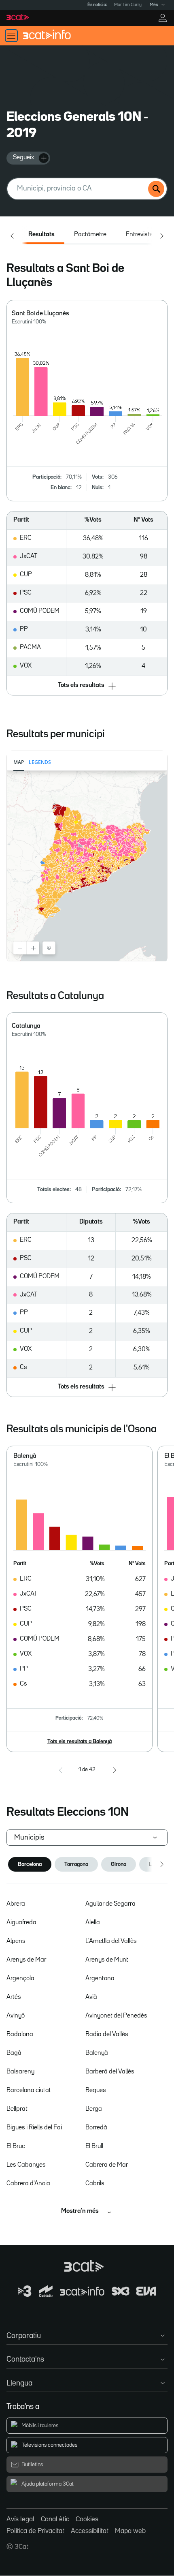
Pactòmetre (90, 235)
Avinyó (16, 2016)
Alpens (16, 1941)
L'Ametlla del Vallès (111, 1941)
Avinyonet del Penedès (116, 2016)
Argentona (100, 1979)
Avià (91, 1997)
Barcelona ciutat (29, 2090)
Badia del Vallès (107, 2035)
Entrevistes (141, 235)
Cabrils (95, 2184)
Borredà (96, 2128)
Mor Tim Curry (128, 5)
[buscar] (156, 189)
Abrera (16, 1904)
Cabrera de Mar (107, 2165)
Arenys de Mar (26, 1960)
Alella (93, 1923)
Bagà (14, 2053)
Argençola (20, 1979)
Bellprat (17, 2109)
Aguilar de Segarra (110, 1904)
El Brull (94, 2146)
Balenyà (97, 2053)
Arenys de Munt (107, 1960)
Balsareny (20, 2072)
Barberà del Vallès (110, 2072)
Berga (94, 2109)
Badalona (20, 2035)
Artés (14, 1997)
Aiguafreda (21, 1923)
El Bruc (16, 2146)
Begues (96, 2090)
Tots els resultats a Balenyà (80, 1742)
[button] (87, 686)
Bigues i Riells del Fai (34, 2128)
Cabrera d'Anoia (28, 2184)
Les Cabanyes (26, 2165)
